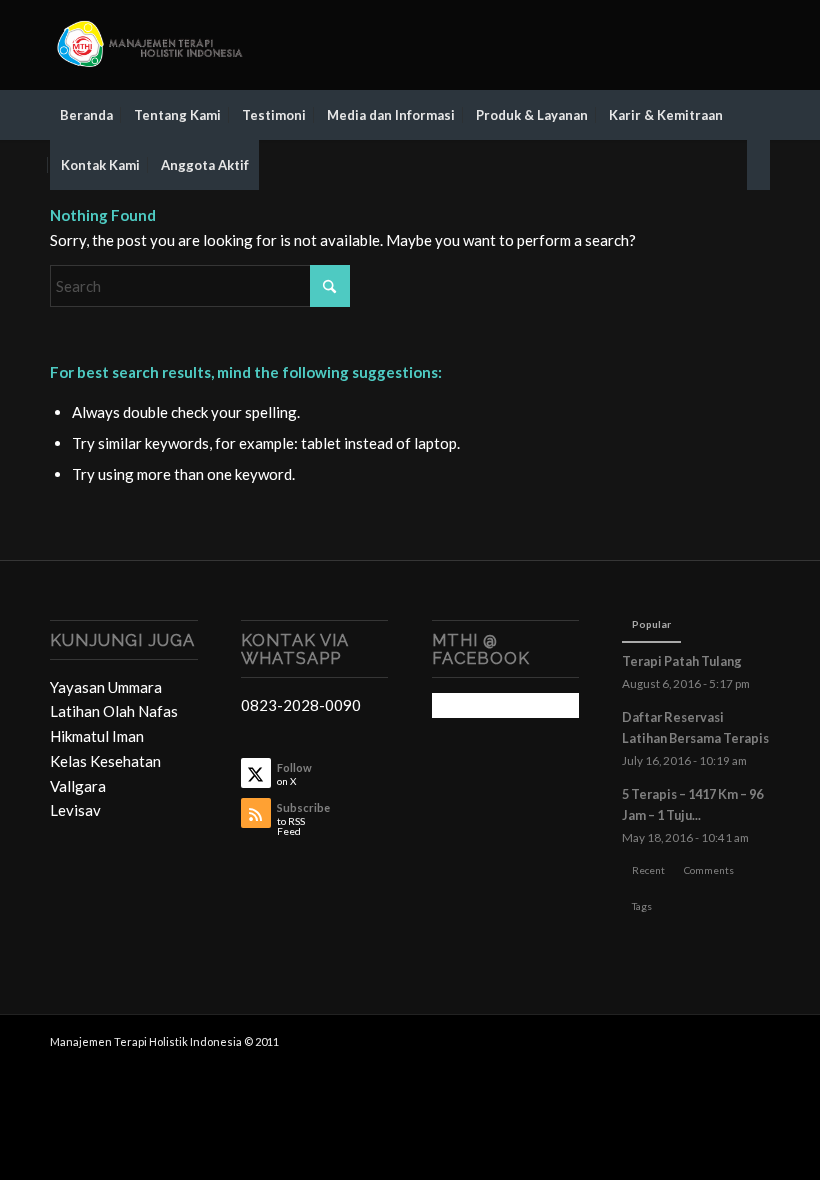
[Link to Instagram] (725, 45)
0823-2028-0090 (301, 705)
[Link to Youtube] (755, 45)
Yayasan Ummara (106, 687)
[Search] (758, 165)
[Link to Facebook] (695, 45)
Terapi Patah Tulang (682, 661)
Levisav (75, 810)
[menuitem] (86, 115)
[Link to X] (665, 45)
